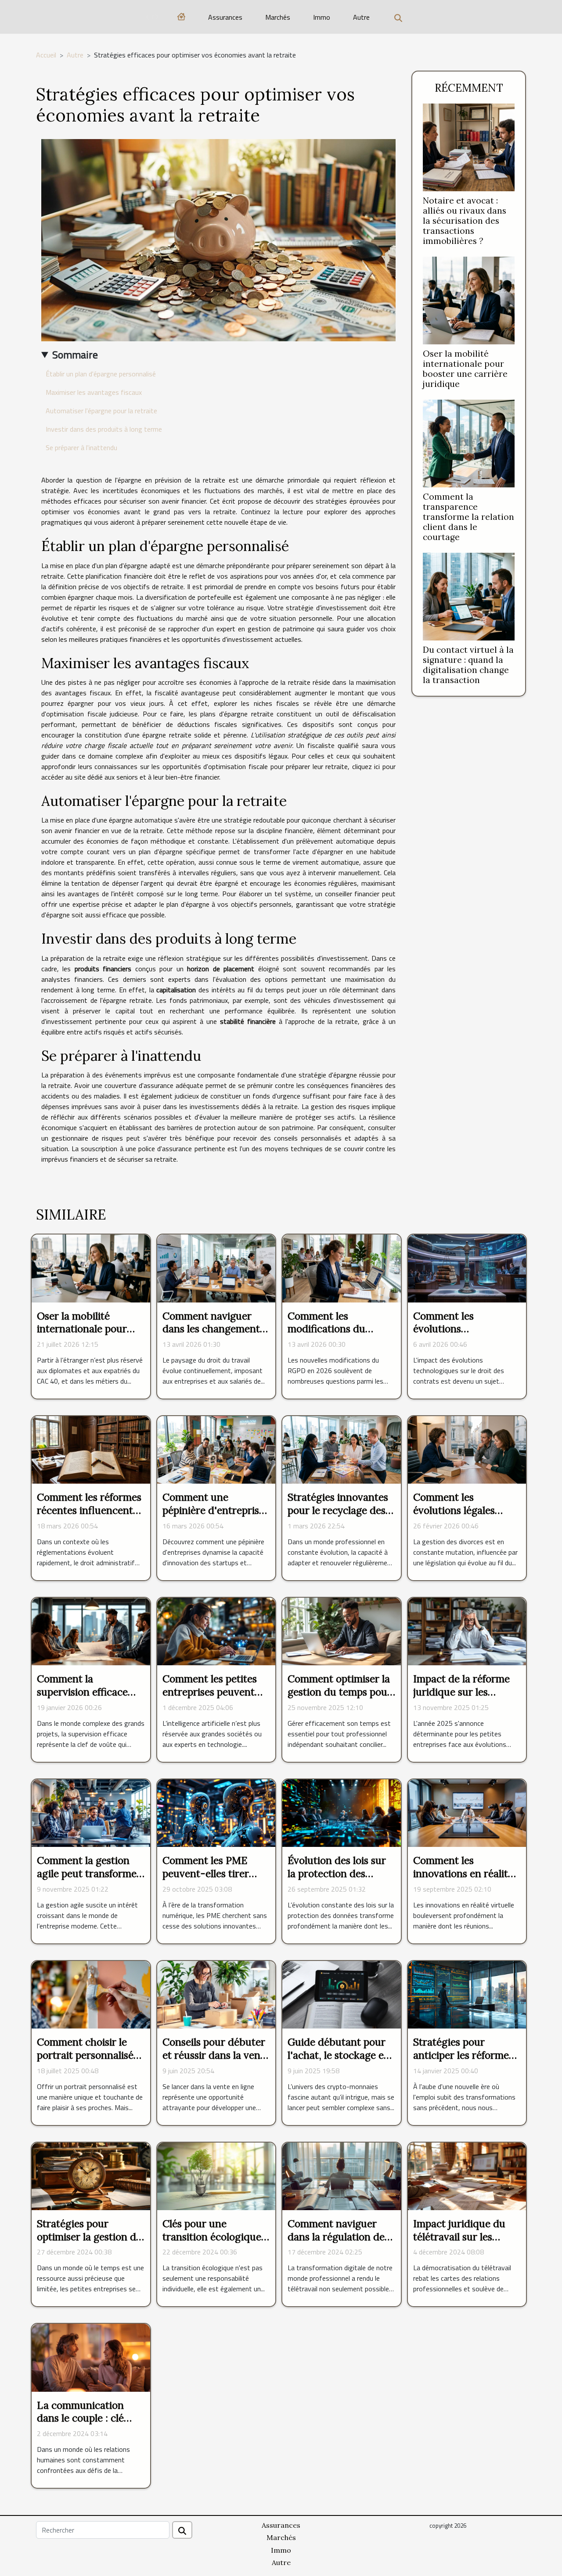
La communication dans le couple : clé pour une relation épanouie (80, 2425)
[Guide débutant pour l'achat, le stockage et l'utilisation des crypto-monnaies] (342, 1994)
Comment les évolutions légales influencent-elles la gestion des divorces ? (464, 1517)
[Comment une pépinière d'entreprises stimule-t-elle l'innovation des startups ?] (216, 1449)
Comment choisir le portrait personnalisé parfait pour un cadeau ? (90, 2062)
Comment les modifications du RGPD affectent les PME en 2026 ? (331, 1336)
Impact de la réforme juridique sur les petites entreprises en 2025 (463, 1698)
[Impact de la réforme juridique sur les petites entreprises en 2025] (467, 1631)
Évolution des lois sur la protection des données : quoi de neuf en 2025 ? (340, 1880)
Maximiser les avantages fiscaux (94, 392)
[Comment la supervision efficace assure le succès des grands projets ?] (91, 1631)
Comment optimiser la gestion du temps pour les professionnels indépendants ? (340, 1698)
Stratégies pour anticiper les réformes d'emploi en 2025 (463, 2055)
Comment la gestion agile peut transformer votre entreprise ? (89, 1873)
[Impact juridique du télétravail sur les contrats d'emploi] (467, 2175)
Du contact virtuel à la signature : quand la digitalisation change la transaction (468, 665)
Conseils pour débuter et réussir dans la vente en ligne (216, 2055)
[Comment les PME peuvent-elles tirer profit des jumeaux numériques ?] (216, 1812)
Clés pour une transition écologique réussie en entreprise (212, 2237)
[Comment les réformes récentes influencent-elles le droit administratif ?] (91, 1449)
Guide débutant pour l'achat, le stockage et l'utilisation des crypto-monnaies (338, 2062)
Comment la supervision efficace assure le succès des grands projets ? (83, 1698)
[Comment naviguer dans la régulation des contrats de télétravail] (342, 2175)
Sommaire (75, 354)
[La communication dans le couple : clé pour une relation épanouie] (91, 2357)
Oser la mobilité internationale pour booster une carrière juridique (465, 369)
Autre (361, 17)
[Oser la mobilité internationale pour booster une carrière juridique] (469, 300)
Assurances (225, 17)
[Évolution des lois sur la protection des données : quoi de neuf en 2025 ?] (342, 1812)
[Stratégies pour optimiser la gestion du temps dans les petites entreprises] (91, 2175)
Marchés (278, 17)
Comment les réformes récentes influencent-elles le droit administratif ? (89, 1517)
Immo (322, 17)
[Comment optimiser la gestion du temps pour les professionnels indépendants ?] (342, 1631)
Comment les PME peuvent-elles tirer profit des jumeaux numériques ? (206, 1880)
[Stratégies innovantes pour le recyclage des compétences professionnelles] (342, 1449)
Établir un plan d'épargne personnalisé (101, 374)
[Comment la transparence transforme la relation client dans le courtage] (469, 443)
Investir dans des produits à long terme (104, 429)
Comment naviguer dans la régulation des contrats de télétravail (339, 2237)
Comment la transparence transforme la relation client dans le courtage (468, 517)
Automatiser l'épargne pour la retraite (101, 411)
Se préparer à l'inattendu (81, 447)
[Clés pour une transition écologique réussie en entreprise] (216, 2175)
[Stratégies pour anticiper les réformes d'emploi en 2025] (467, 1994)
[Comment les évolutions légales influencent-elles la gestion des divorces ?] (467, 1449)
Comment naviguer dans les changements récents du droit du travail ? (213, 1336)
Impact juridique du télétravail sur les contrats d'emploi (459, 2237)
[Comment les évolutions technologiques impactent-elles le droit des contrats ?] (467, 1268)
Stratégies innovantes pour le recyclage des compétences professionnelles (338, 1517)
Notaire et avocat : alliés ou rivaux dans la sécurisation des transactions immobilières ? (465, 221)
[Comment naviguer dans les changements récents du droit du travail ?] (216, 1268)
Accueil (46, 55)
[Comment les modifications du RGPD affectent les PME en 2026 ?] (342, 1268)
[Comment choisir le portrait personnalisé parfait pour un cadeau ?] (91, 1994)
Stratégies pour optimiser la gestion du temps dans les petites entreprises (90, 2243)
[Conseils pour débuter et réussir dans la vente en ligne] (216, 1994)
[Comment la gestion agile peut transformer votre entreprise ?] (91, 1812)
